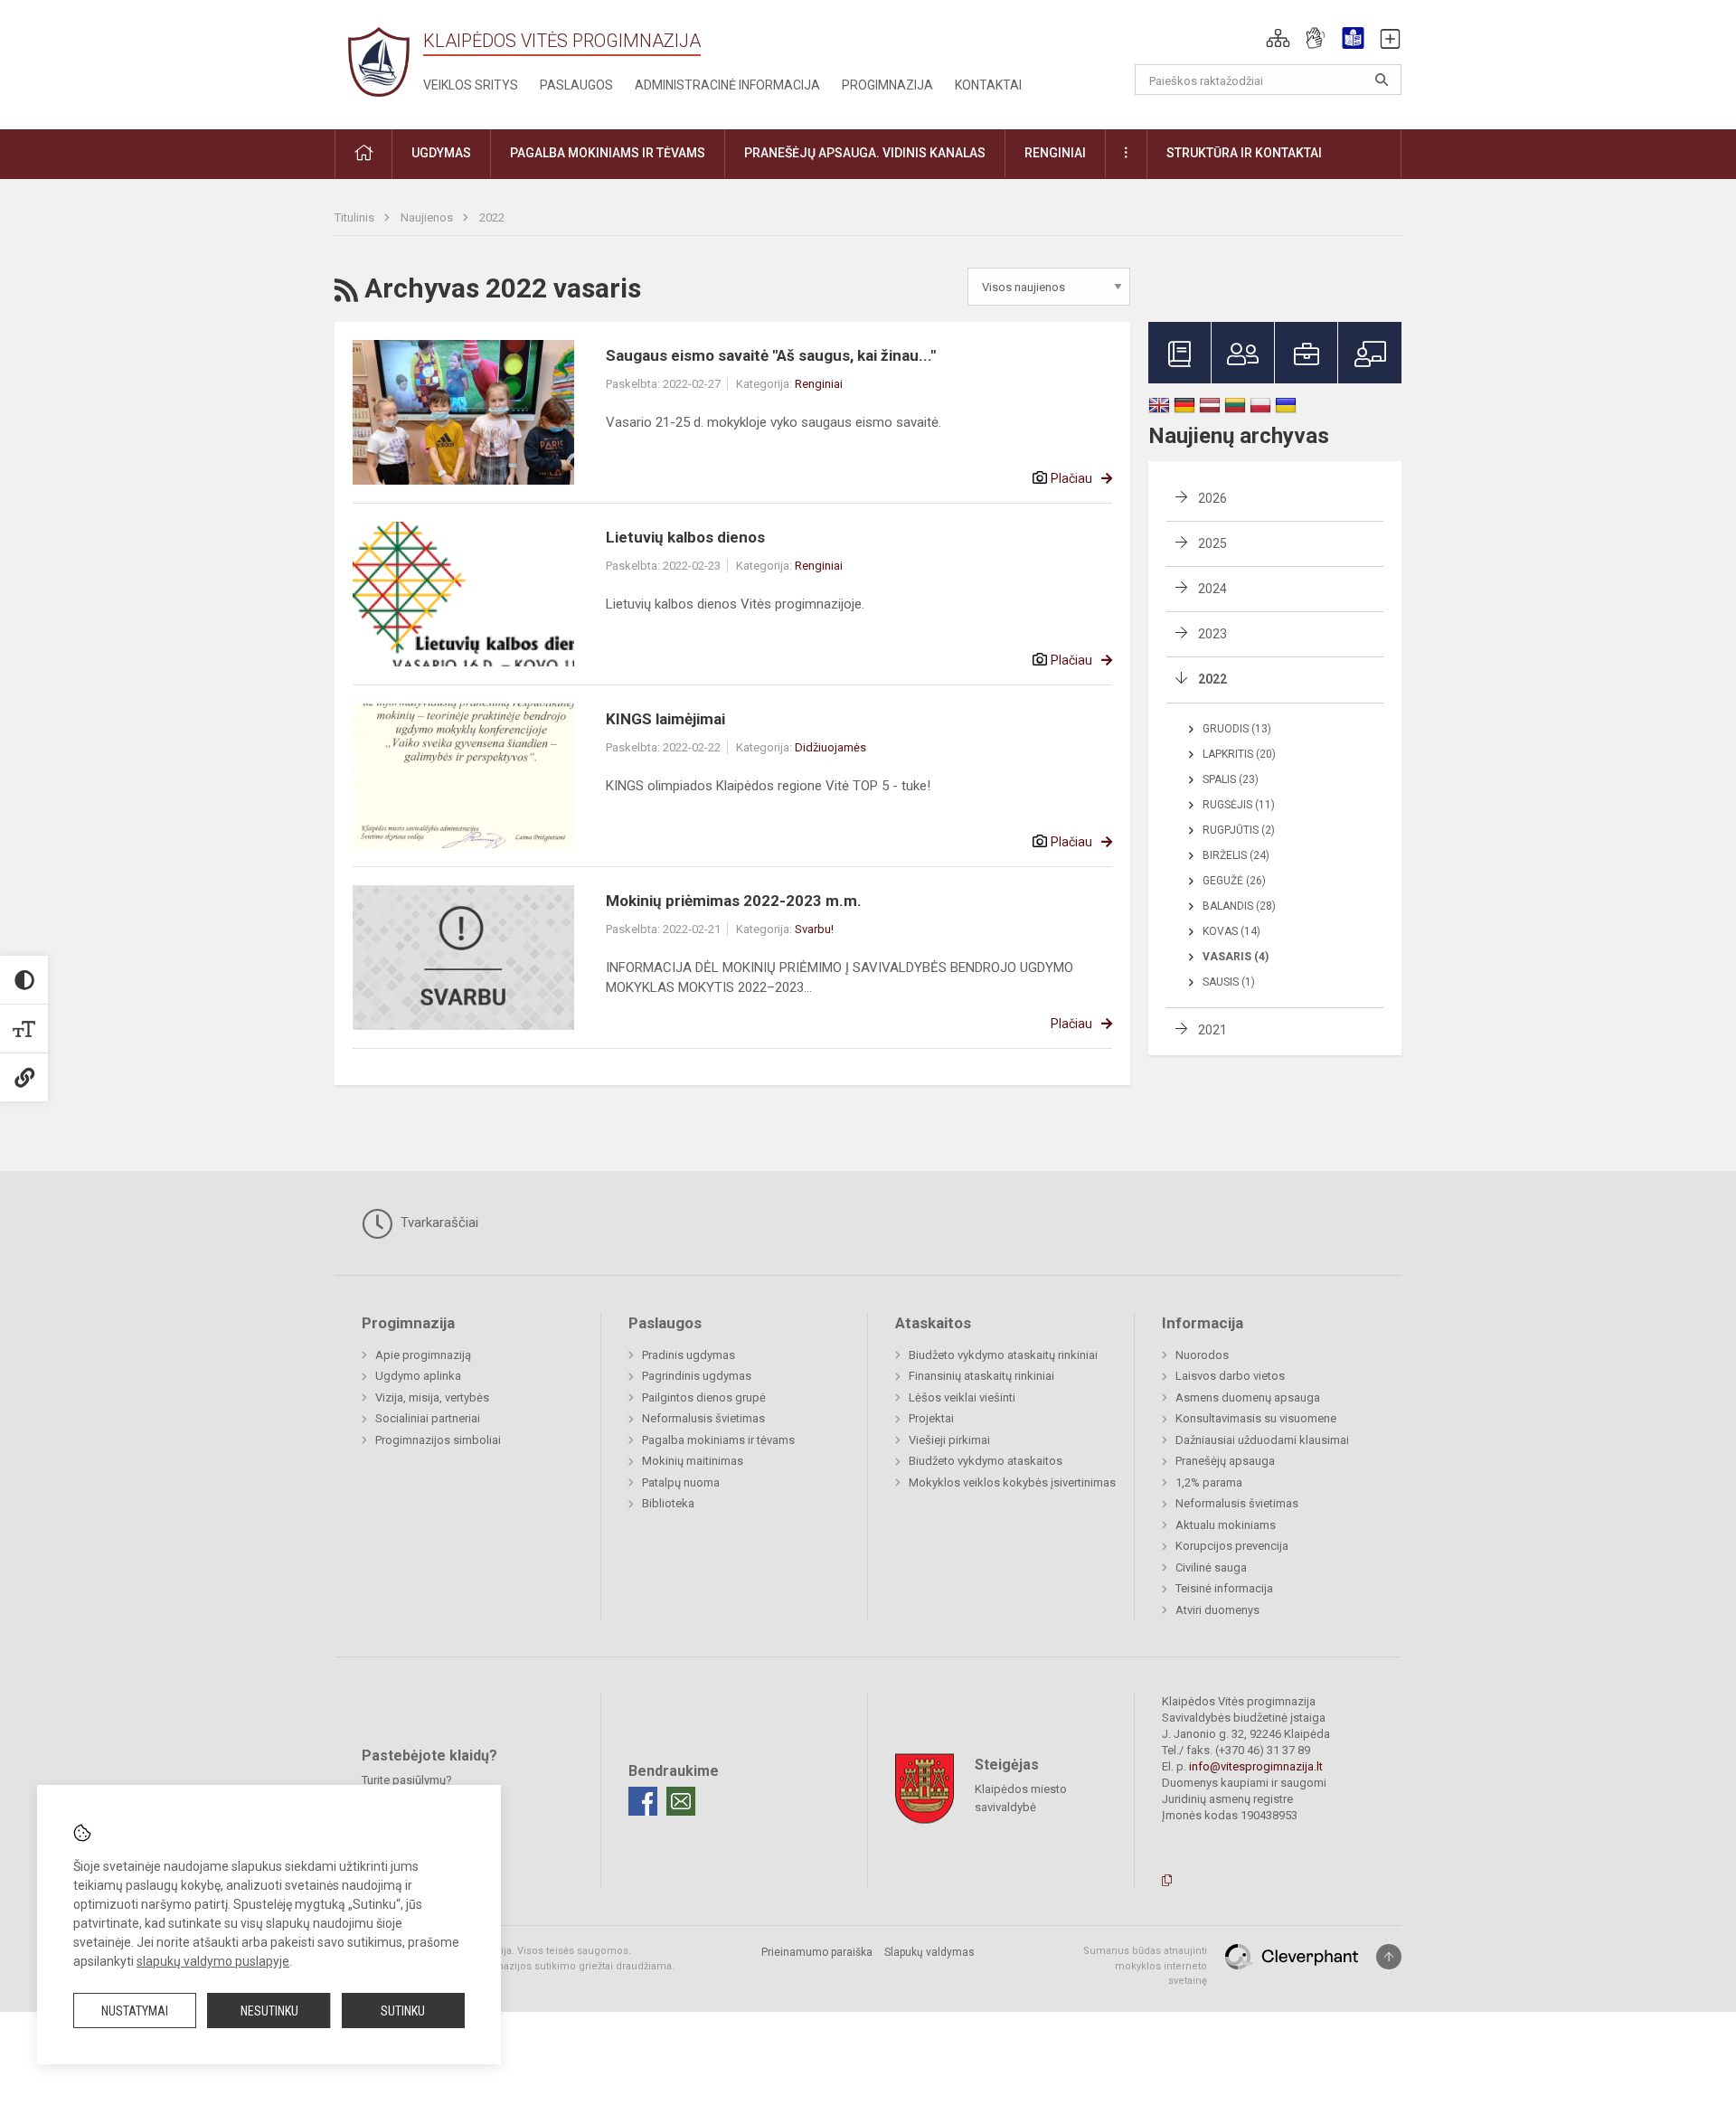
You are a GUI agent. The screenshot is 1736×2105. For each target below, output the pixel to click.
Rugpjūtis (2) (1239, 830)
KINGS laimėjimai (665, 719)
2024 (1212, 589)
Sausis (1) (1229, 982)
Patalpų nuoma (681, 1482)
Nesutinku (269, 2011)
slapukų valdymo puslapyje (213, 1961)
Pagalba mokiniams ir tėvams (718, 1440)
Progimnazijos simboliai (438, 1440)
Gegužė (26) (1234, 881)
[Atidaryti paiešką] (1382, 80)
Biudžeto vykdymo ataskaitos (986, 1461)
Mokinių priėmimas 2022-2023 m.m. (734, 901)
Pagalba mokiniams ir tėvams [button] (608, 153)
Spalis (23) (1231, 779)
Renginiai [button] (1055, 153)
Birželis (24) (1236, 855)
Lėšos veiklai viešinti (962, 1397)
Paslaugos (576, 85)
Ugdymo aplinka (418, 1376)
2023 (1212, 634)
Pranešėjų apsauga (1225, 1461)
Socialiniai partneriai (428, 1418)
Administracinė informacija (727, 85)
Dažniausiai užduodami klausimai (1262, 1440)
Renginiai (819, 384)
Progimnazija (887, 85)
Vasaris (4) (1236, 957)
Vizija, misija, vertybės (432, 1397)
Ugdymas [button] (441, 153)
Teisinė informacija (1224, 1588)
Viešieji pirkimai (949, 1440)
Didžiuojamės (830, 747)
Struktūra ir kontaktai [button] (1244, 153)
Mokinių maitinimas (693, 1461)
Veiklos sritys (471, 85)
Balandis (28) (1239, 906)
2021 (1212, 1030)
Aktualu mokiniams (1226, 1525)
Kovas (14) (1231, 931)
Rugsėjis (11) (1239, 805)
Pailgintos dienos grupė (704, 1397)
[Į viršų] (1389, 1957)
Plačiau (1071, 478)
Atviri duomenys (1217, 1610)
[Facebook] (643, 1801)
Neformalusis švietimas (703, 1418)
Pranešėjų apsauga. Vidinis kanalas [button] (865, 153)
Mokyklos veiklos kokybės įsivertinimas (1012, 1482)
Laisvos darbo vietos (1230, 1376)
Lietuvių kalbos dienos (685, 537)
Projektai (931, 1418)
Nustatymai (135, 2011)
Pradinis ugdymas (689, 1355)
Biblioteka (668, 1503)
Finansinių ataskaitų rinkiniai (981, 1376)
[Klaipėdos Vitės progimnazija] (379, 61)
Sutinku (403, 2011)
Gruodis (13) (1237, 729)
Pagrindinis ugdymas (697, 1376)
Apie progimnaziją (423, 1355)
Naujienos (428, 217)
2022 (492, 217)
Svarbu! (814, 929)
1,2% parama (1209, 1482)
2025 (1212, 543)
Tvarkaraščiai (438, 1222)
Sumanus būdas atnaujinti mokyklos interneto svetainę (1145, 1966)
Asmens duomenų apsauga (1248, 1397)
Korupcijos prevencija (1232, 1546)
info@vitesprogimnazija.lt (1256, 1766)
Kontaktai (988, 85)
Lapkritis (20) (1239, 754)
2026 (1212, 498)
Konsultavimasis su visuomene (1256, 1418)
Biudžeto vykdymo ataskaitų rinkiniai (1003, 1355)
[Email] (681, 1801)
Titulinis (356, 217)
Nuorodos (1202, 1355)
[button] (1278, 38)
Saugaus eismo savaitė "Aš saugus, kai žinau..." (771, 355)
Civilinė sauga (1211, 1567)
